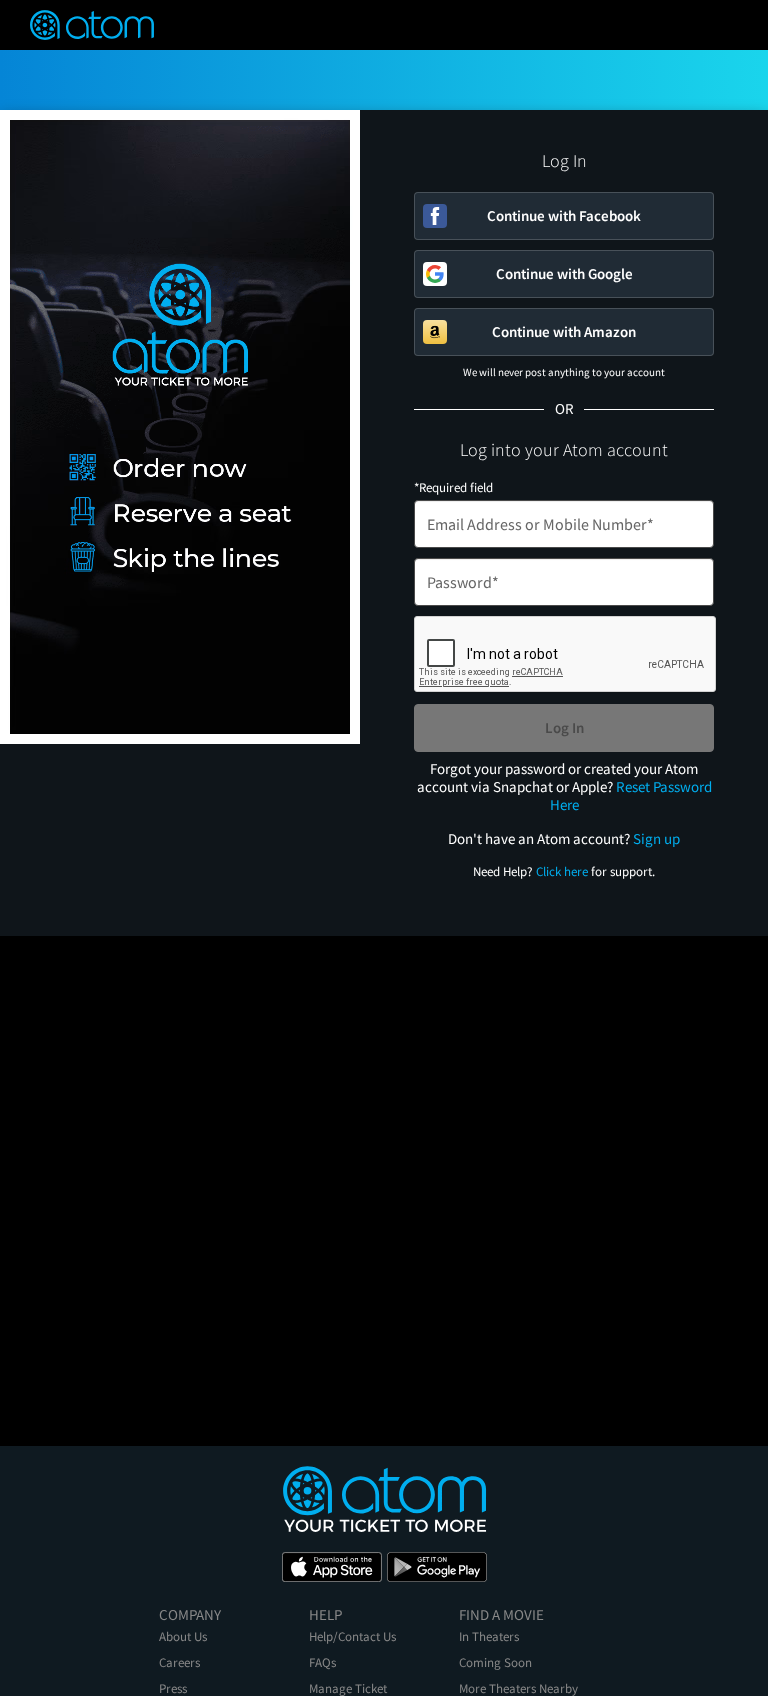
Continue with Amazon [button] (564, 331)
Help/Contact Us (352, 1636)
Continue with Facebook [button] (564, 215)
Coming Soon (495, 1662)
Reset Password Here (631, 795)
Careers (179, 1662)
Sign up (656, 838)
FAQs (322, 1662)
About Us (183, 1636)
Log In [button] (564, 727)
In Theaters (489, 1636)
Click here (562, 871)
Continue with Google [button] (564, 273)
